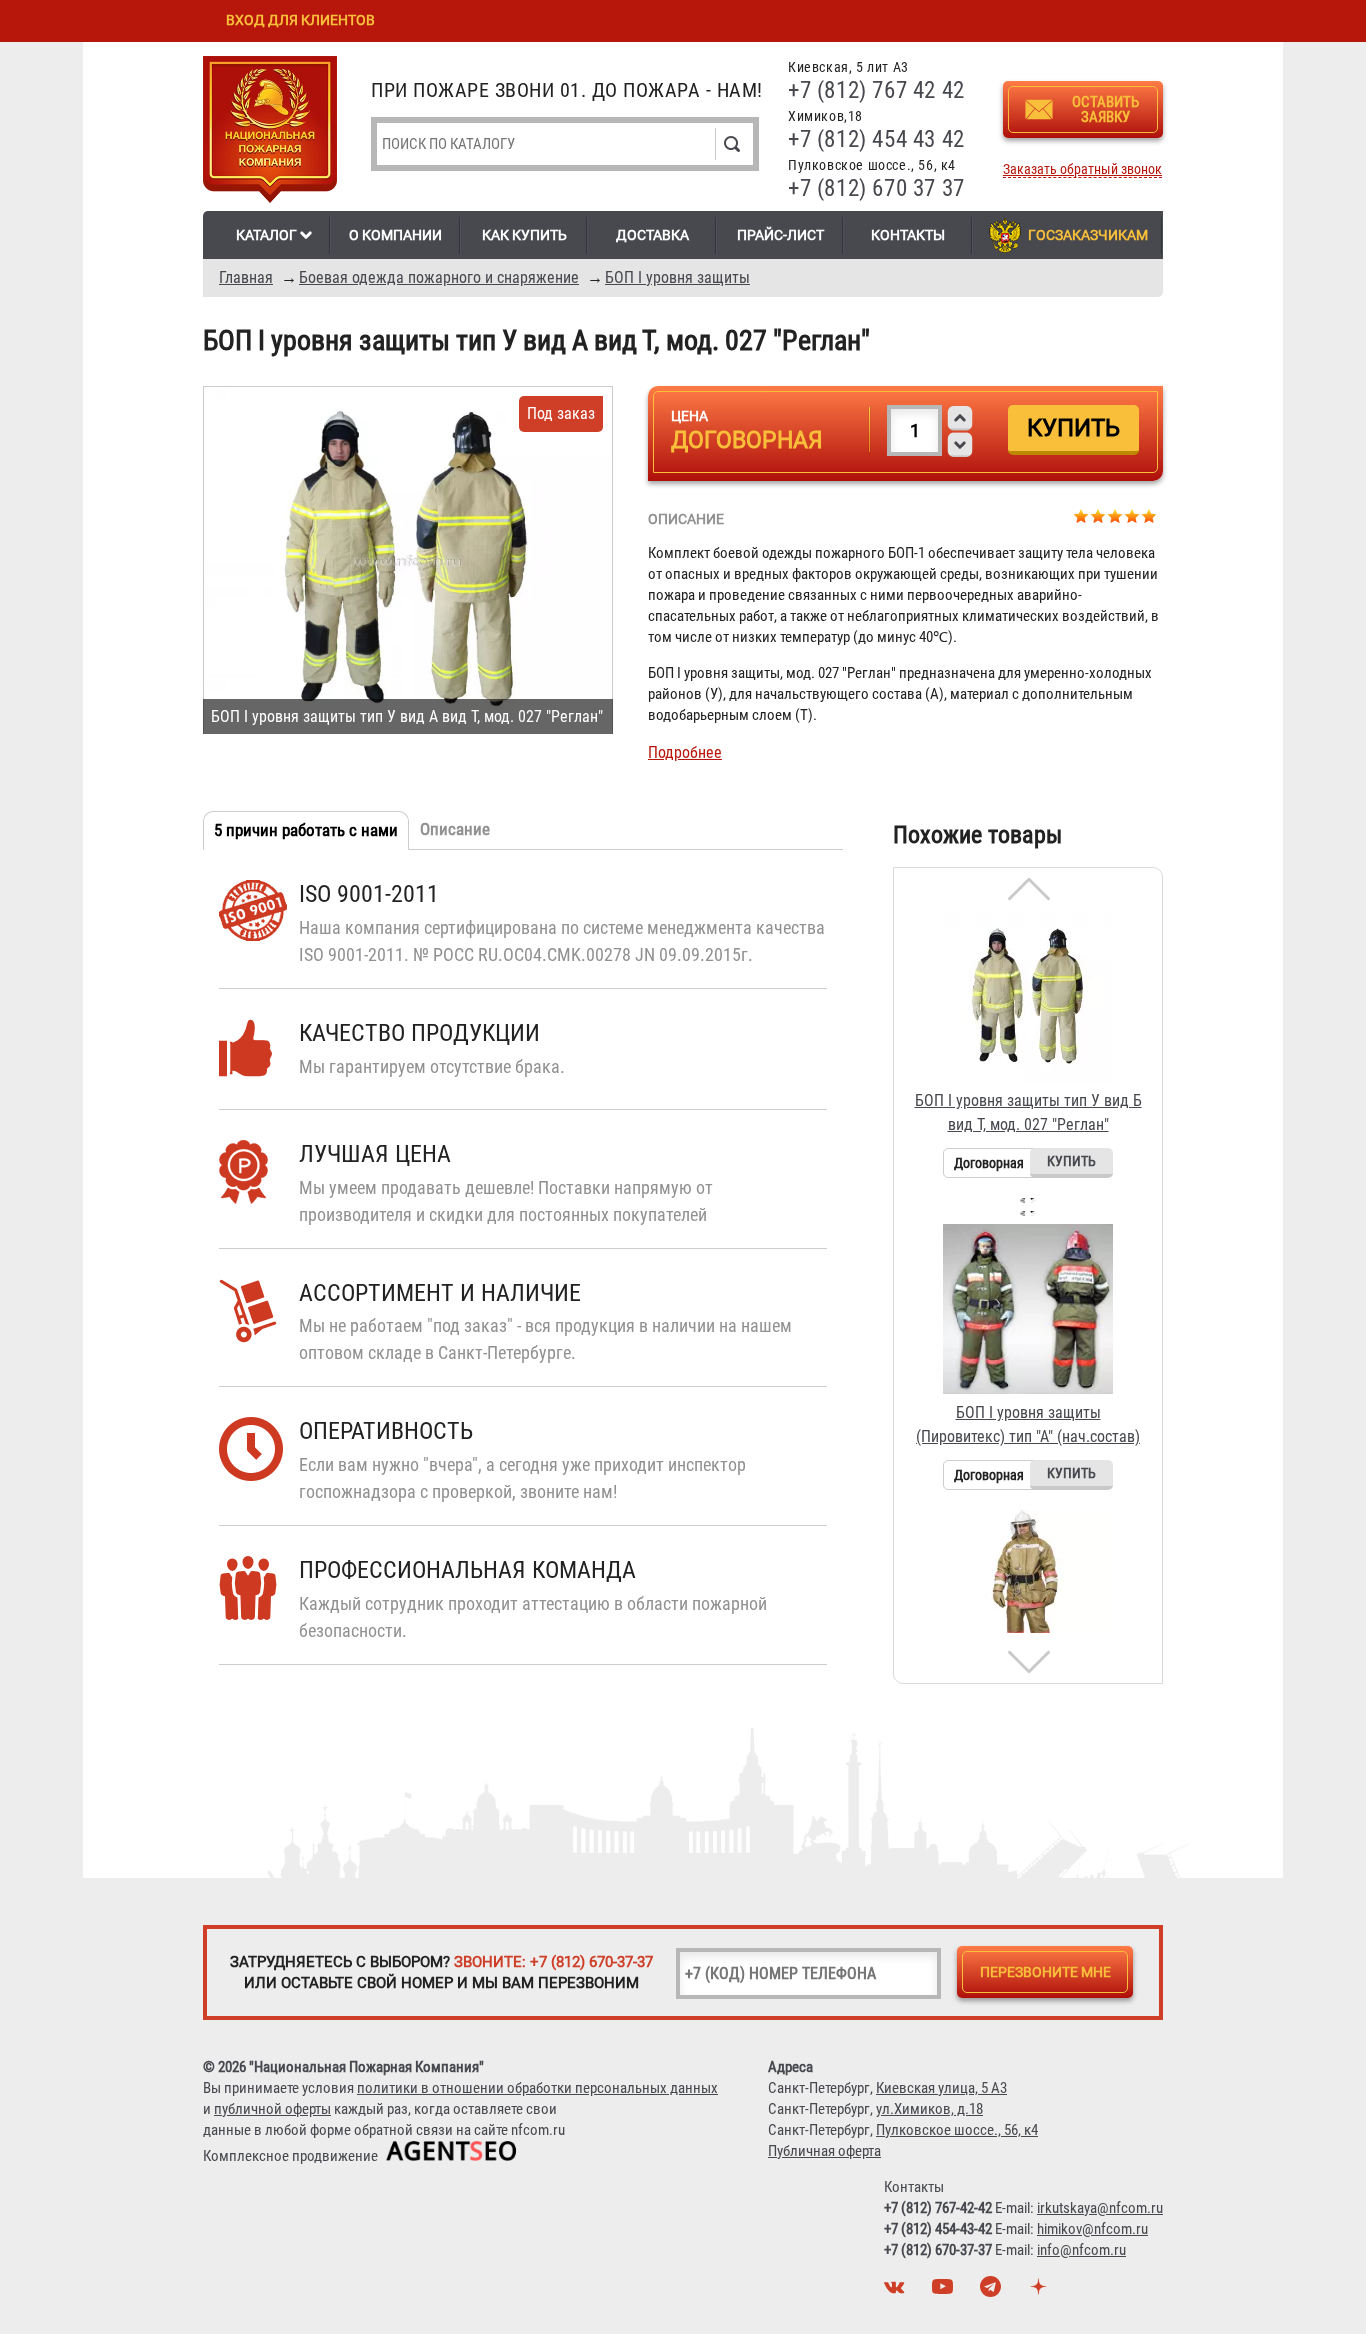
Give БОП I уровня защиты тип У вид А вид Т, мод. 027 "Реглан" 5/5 (1149, 515)
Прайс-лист (780, 235)
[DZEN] (1041, 2292)
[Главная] (270, 133)
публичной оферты (272, 2109)
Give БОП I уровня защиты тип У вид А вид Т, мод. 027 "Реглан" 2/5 (1098, 515)
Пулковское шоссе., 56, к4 (957, 2130)
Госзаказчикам (1088, 235)
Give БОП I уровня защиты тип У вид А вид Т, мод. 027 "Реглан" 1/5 (1081, 515)
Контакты (908, 235)
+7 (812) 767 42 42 (876, 90)
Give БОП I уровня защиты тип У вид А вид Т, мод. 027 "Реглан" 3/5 (1115, 515)
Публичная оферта (824, 2151)
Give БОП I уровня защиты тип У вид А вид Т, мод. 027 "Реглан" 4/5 (1132, 515)
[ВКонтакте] (897, 2292)
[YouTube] (945, 2292)
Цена (689, 416)
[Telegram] (993, 2292)
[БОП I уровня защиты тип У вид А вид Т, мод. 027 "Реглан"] (408, 560)
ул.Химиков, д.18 (929, 2109)
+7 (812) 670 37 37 (876, 188)
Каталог (266, 235)
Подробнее (685, 752)
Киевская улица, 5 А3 (941, 2088)
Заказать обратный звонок (1082, 169)
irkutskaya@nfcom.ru (1100, 2208)
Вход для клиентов (300, 20)
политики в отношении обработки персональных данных (537, 2088)
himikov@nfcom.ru (1092, 2229)
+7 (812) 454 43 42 (876, 139)
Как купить (524, 235)
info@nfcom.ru (1081, 2250)
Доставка (652, 235)
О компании (395, 235)
